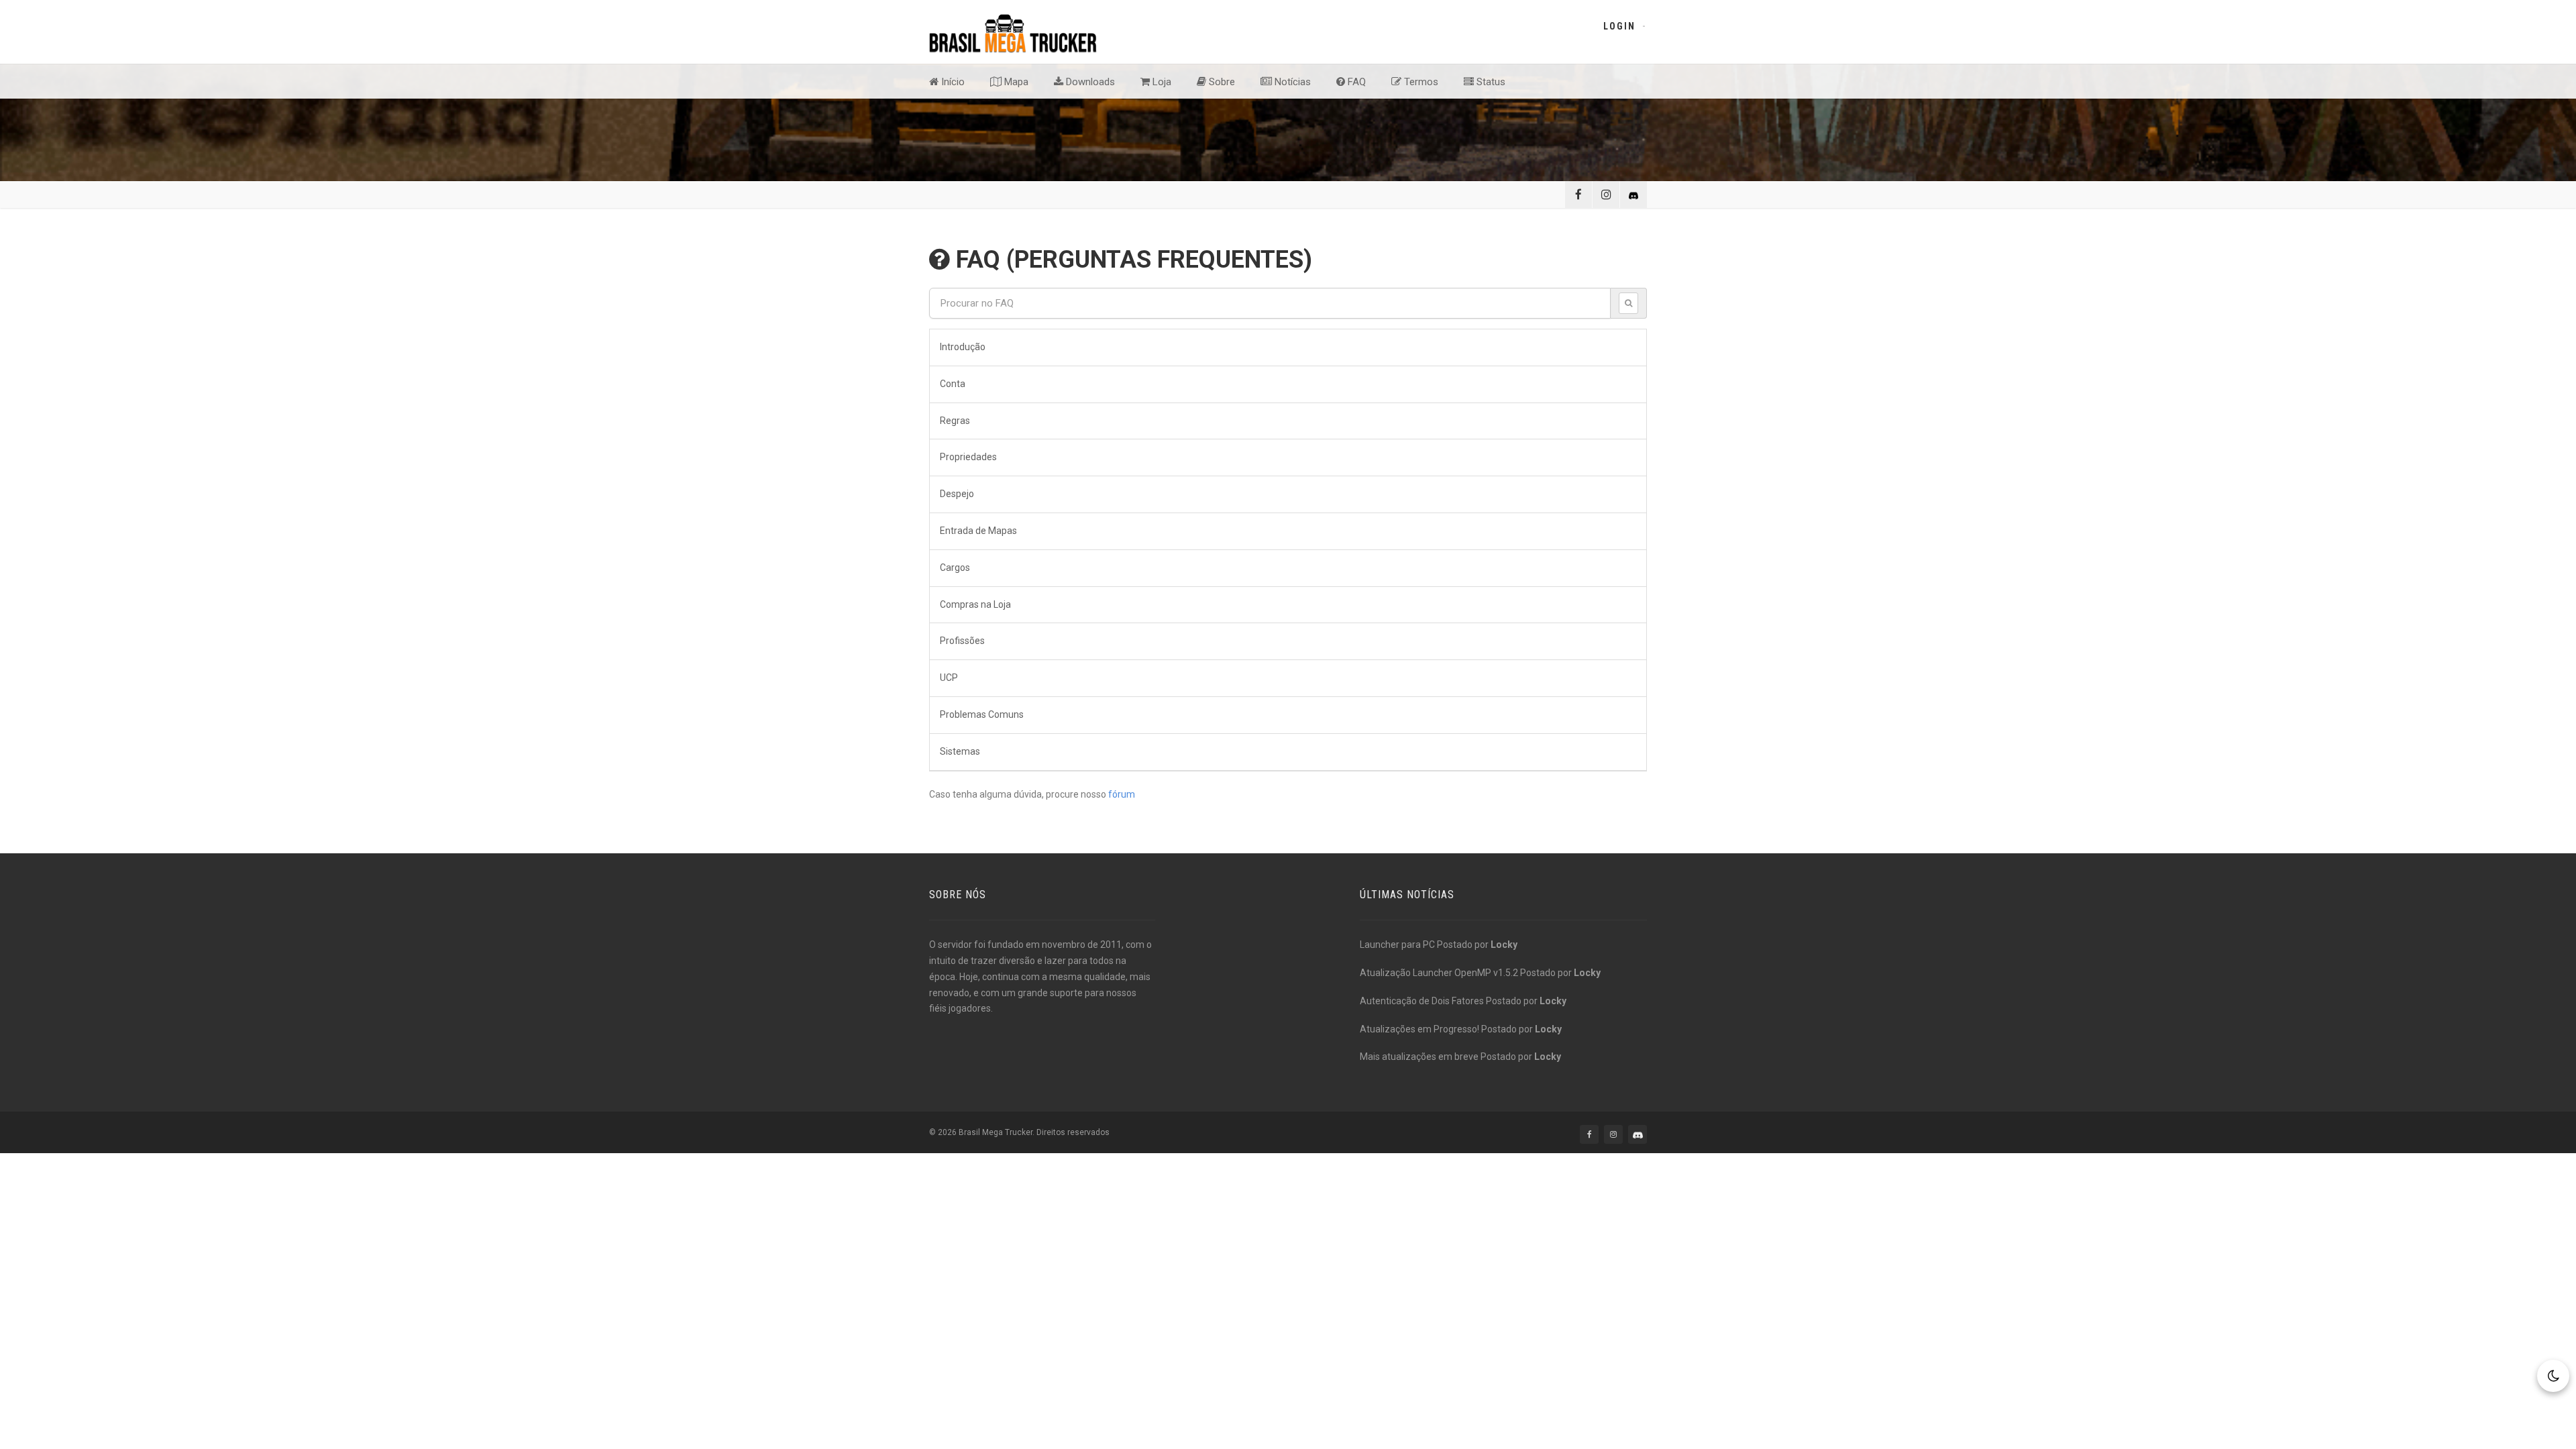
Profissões (962, 641)
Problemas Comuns (982, 714)
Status (1490, 82)
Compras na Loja (975, 604)
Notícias (1291, 82)
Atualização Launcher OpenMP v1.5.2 (1439, 973)
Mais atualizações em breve (1419, 1057)
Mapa (1015, 82)
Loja (1161, 82)
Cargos (955, 568)
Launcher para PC (1397, 945)
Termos (1420, 82)
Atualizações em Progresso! (1419, 1029)
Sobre (1221, 82)
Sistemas (960, 751)
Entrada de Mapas (978, 531)
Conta (953, 384)
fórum (1122, 794)
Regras (955, 421)
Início (952, 82)
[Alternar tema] (2553, 1376)
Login (1619, 26)
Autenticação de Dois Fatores (1422, 1001)
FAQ (1355, 82)
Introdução (963, 347)
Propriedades (968, 457)
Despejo (957, 494)
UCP (949, 678)
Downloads (1089, 82)
